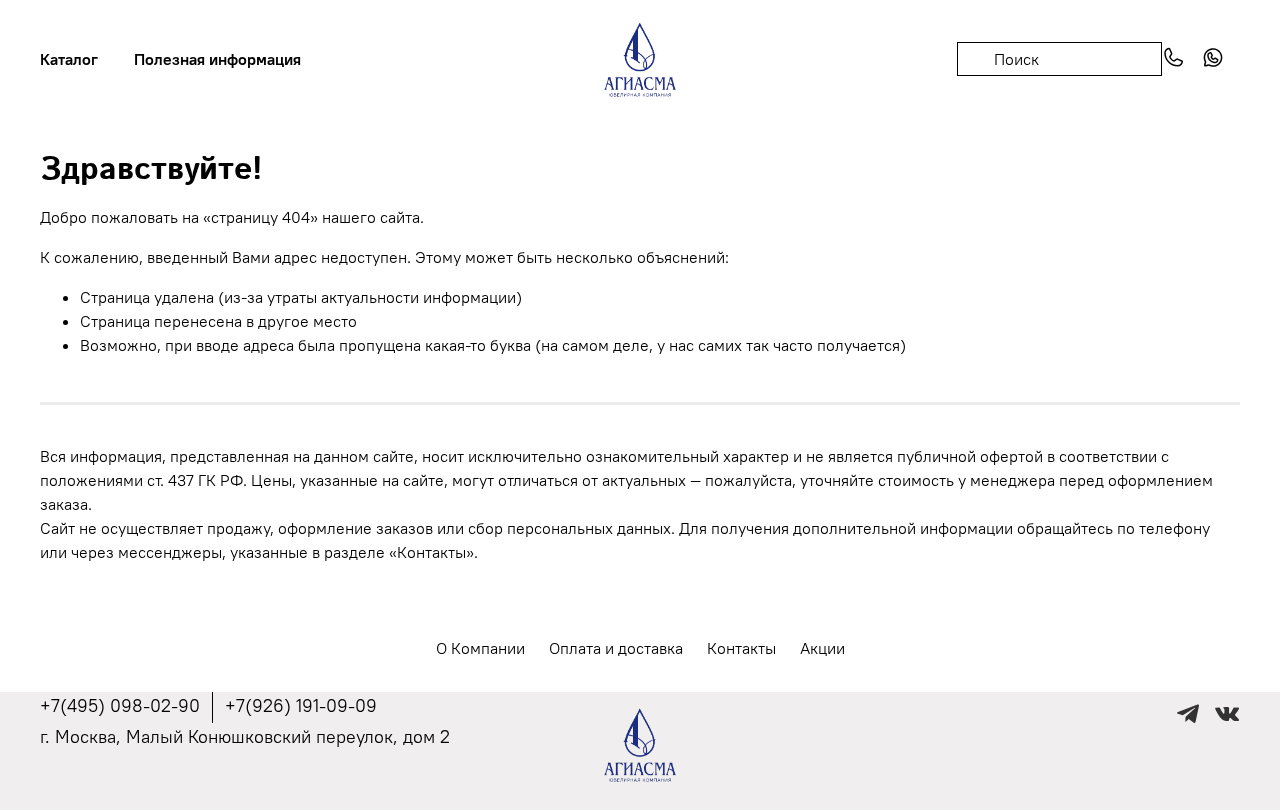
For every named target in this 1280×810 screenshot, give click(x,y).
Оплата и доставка (616, 648)
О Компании (480, 648)
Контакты (741, 648)
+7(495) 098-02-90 (120, 705)
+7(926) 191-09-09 (301, 705)
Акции (822, 648)
